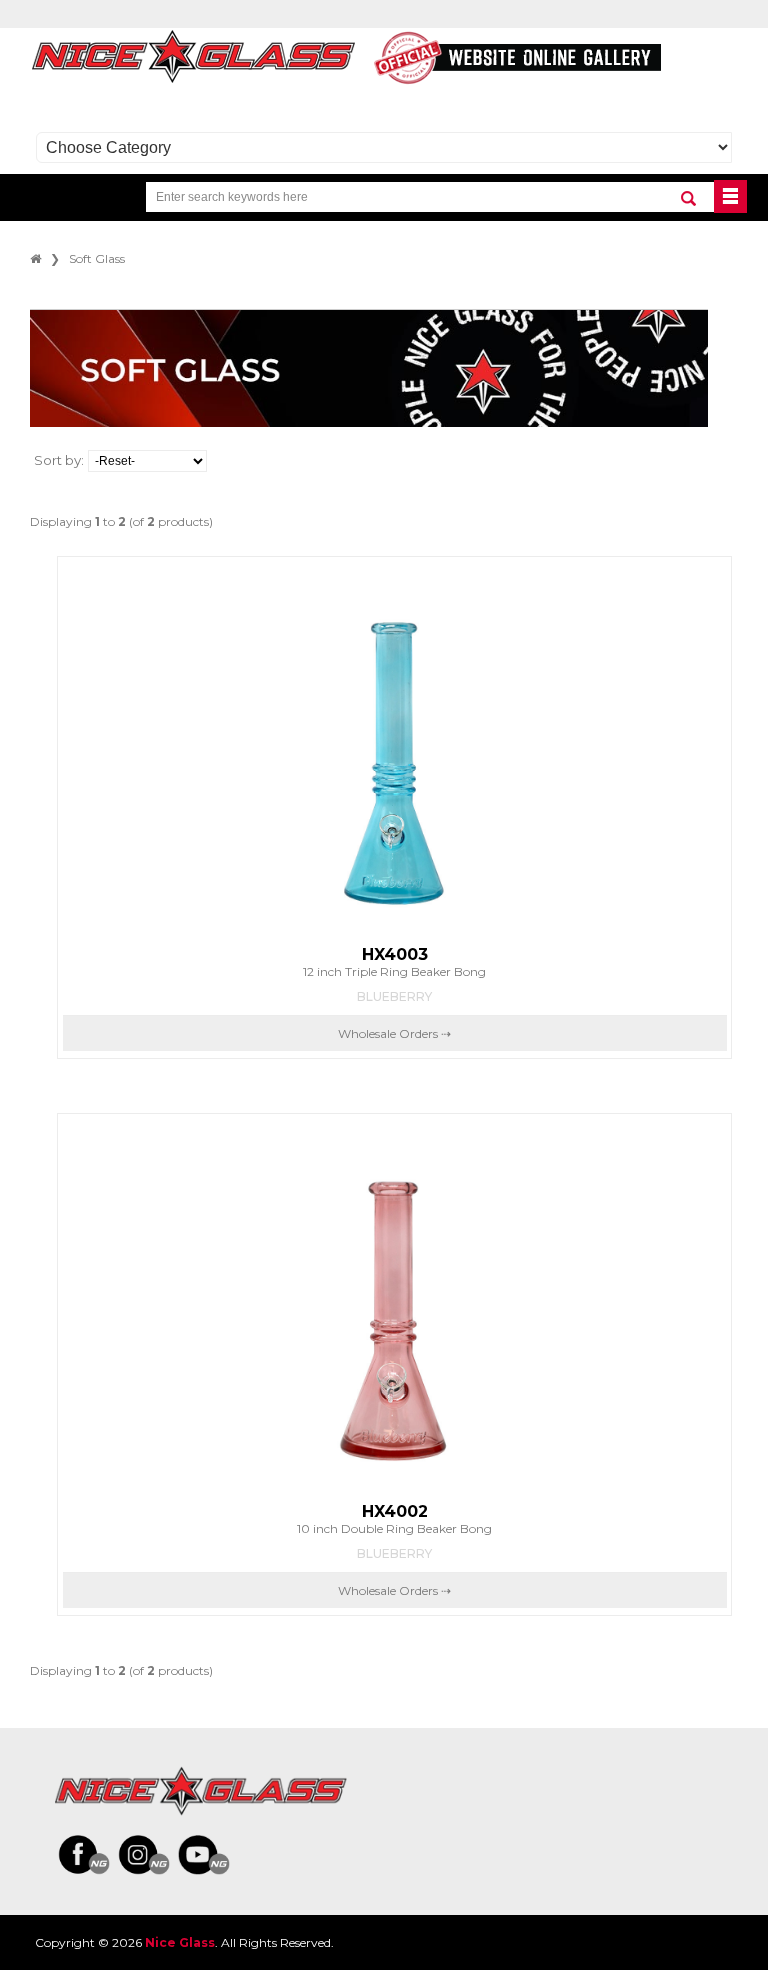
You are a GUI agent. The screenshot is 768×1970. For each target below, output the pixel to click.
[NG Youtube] (204, 1855)
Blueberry (394, 996)
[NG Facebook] (84, 1855)
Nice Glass (180, 1942)
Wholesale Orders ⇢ (394, 1033)
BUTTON (730, 196)
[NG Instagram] (144, 1855)
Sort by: (59, 460)
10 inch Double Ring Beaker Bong (394, 1519)
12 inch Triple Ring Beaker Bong (394, 962)
